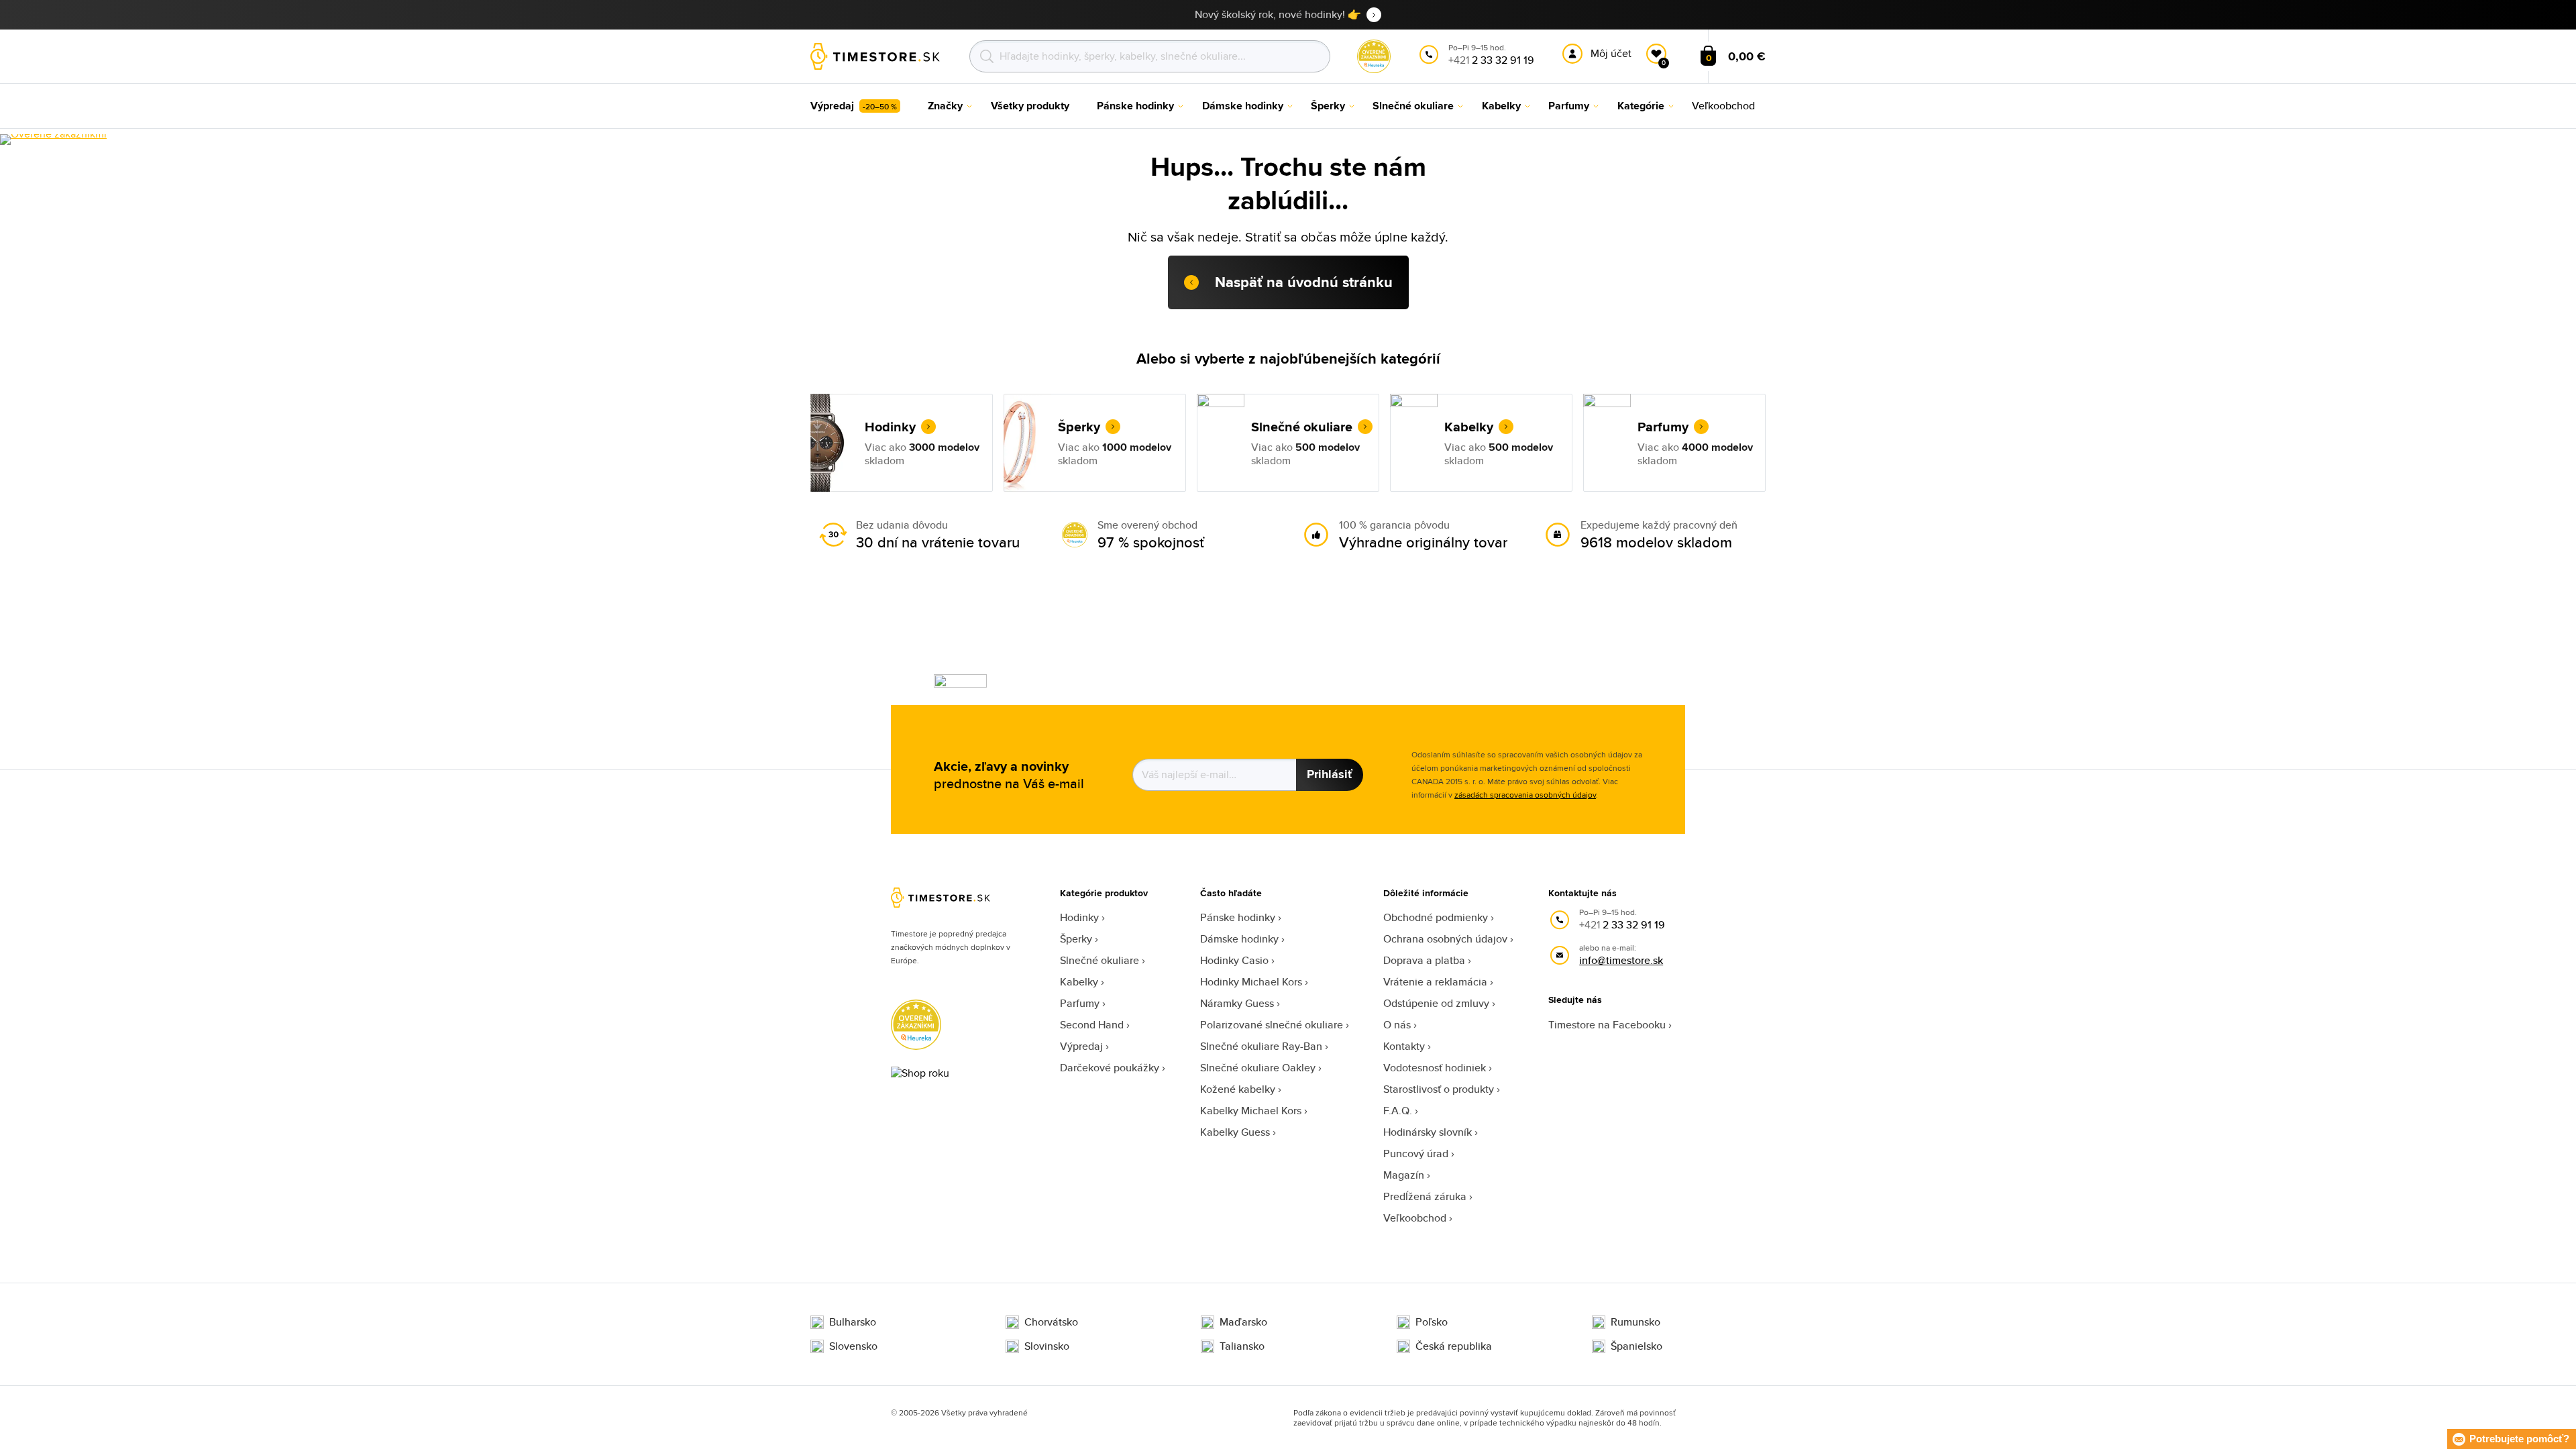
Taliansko (1242, 1346)
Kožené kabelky (1238, 1089)
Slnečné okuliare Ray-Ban (1261, 1046)
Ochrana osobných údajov (1445, 939)
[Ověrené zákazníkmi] (53, 140)
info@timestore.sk (1621, 960)
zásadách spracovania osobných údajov (1525, 795)
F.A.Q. (1398, 1111)
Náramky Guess (1237, 1003)
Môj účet (1611, 53)
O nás (1397, 1025)
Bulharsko (853, 1322)
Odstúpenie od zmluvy (1436, 1003)
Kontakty (1404, 1046)
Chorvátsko (1051, 1322)
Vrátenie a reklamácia (1435, 982)
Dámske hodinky (1239, 939)
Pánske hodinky (1238, 917)
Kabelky (1079, 982)
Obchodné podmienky (1436, 917)
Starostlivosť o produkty (1439, 1089)
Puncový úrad (1416, 1153)
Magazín (1404, 1175)
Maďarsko (1243, 1322)
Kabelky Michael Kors (1251, 1111)
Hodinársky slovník (1428, 1132)
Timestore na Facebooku (1607, 1025)
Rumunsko (1635, 1322)
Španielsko (1636, 1346)
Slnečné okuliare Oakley (1258, 1068)
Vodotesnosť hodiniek (1435, 1068)
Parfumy (1080, 1003)
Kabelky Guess (1235, 1132)
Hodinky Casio (1234, 960)
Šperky (1076, 939)
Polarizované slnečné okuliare (1272, 1025)
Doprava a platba (1424, 960)
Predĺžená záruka (1425, 1196)
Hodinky (1079, 917)
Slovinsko (1047, 1346)
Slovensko (853, 1346)
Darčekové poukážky (1110, 1068)
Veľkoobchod (1415, 1218)
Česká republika (1454, 1346)
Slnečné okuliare (1099, 960)
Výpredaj (1081, 1046)
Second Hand (1092, 1025)
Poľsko (1432, 1322)
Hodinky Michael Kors (1251, 982)
